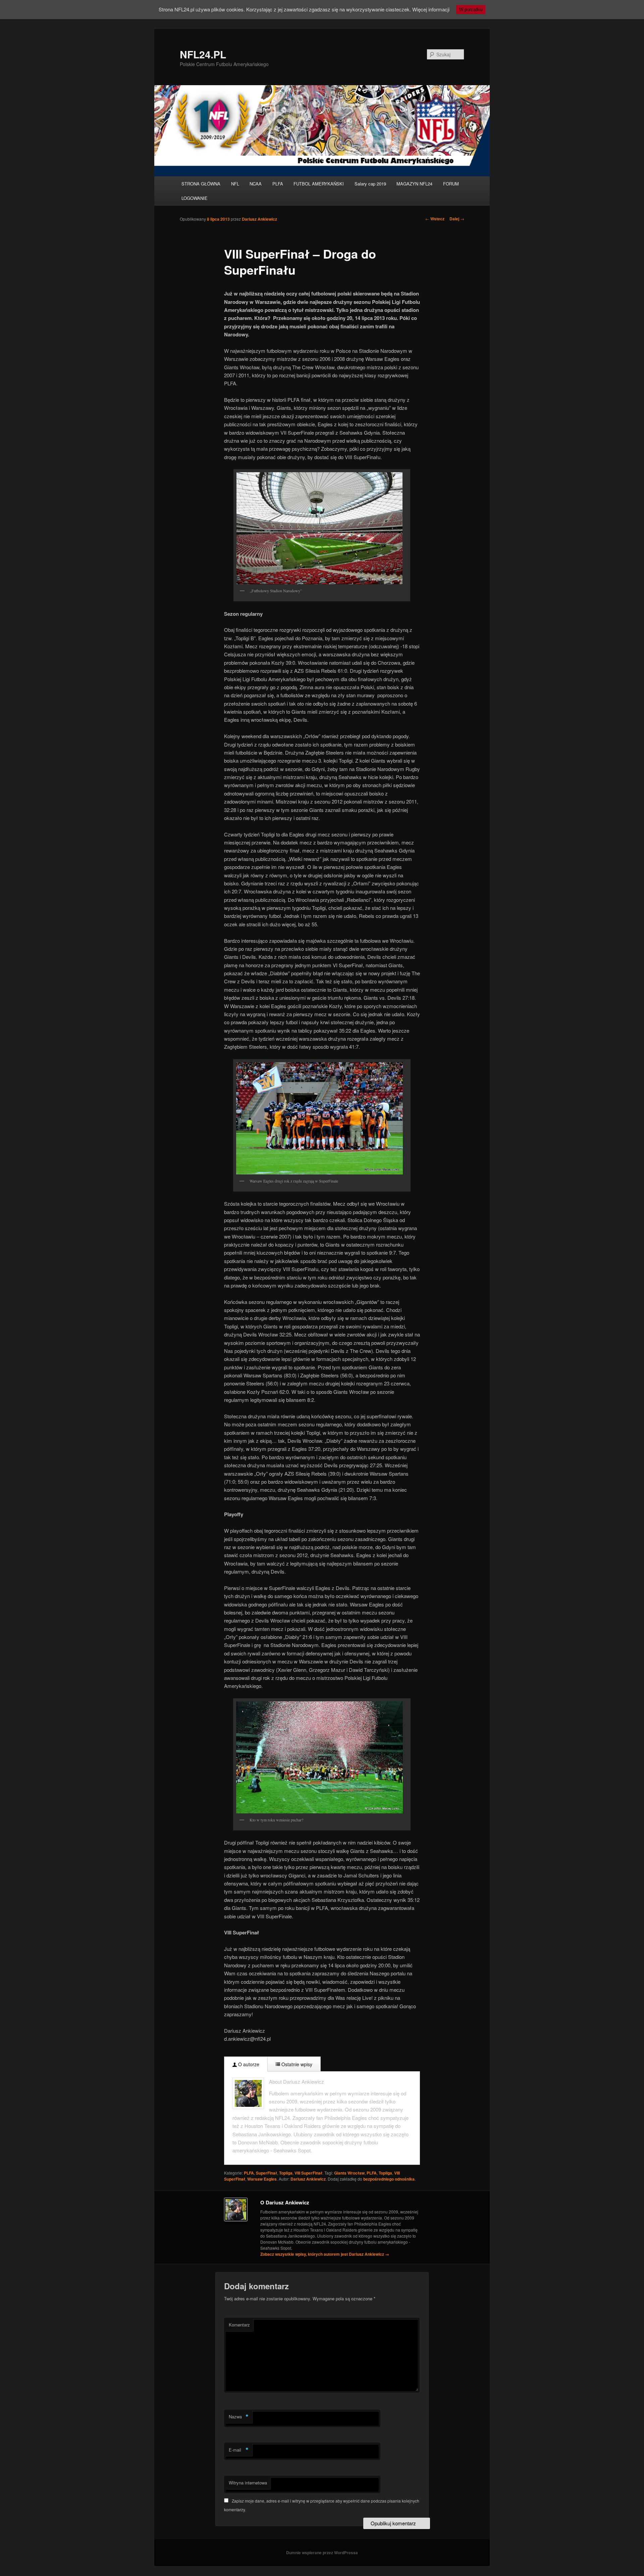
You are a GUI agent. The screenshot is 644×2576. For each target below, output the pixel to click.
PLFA (278, 184)
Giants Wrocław (349, 2173)
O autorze (248, 2064)
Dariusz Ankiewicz (259, 219)
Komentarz (239, 2325)
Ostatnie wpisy (296, 2064)
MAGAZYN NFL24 (414, 184)
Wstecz (435, 219)
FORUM (451, 184)
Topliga (286, 2173)
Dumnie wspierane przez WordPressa (322, 2553)
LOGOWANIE (195, 198)
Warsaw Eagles (262, 2179)
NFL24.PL (203, 54)
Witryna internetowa (248, 2483)
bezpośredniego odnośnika (389, 2179)
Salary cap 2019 (370, 184)
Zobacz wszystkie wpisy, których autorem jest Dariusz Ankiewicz (325, 2254)
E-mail (239, 2450)
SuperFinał (266, 2173)
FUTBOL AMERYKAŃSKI (319, 184)
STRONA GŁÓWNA (201, 184)
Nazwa (239, 2417)
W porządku (471, 10)
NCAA (256, 184)
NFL (235, 184)
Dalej (457, 219)
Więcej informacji (431, 9)
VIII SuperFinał (308, 2173)
